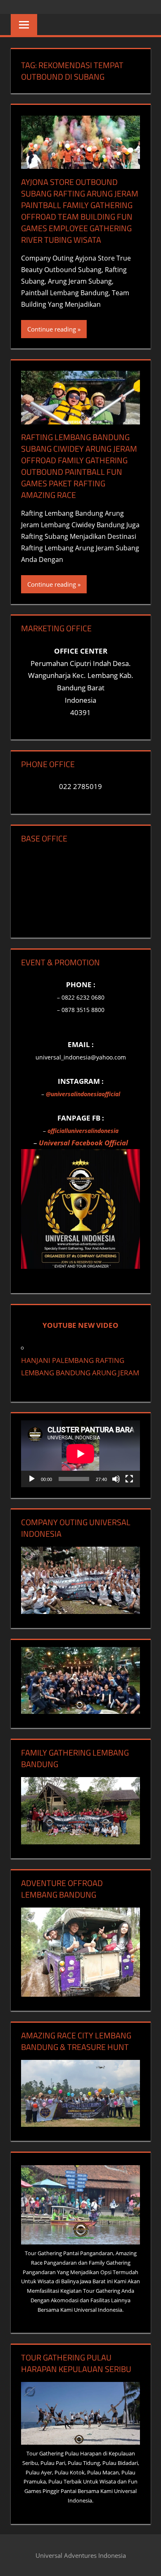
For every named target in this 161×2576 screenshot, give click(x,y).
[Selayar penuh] (129, 1479)
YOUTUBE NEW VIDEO (80, 1325)
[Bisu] (116, 1479)
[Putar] (32, 1479)
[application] (80, 1454)
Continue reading (52, 329)
